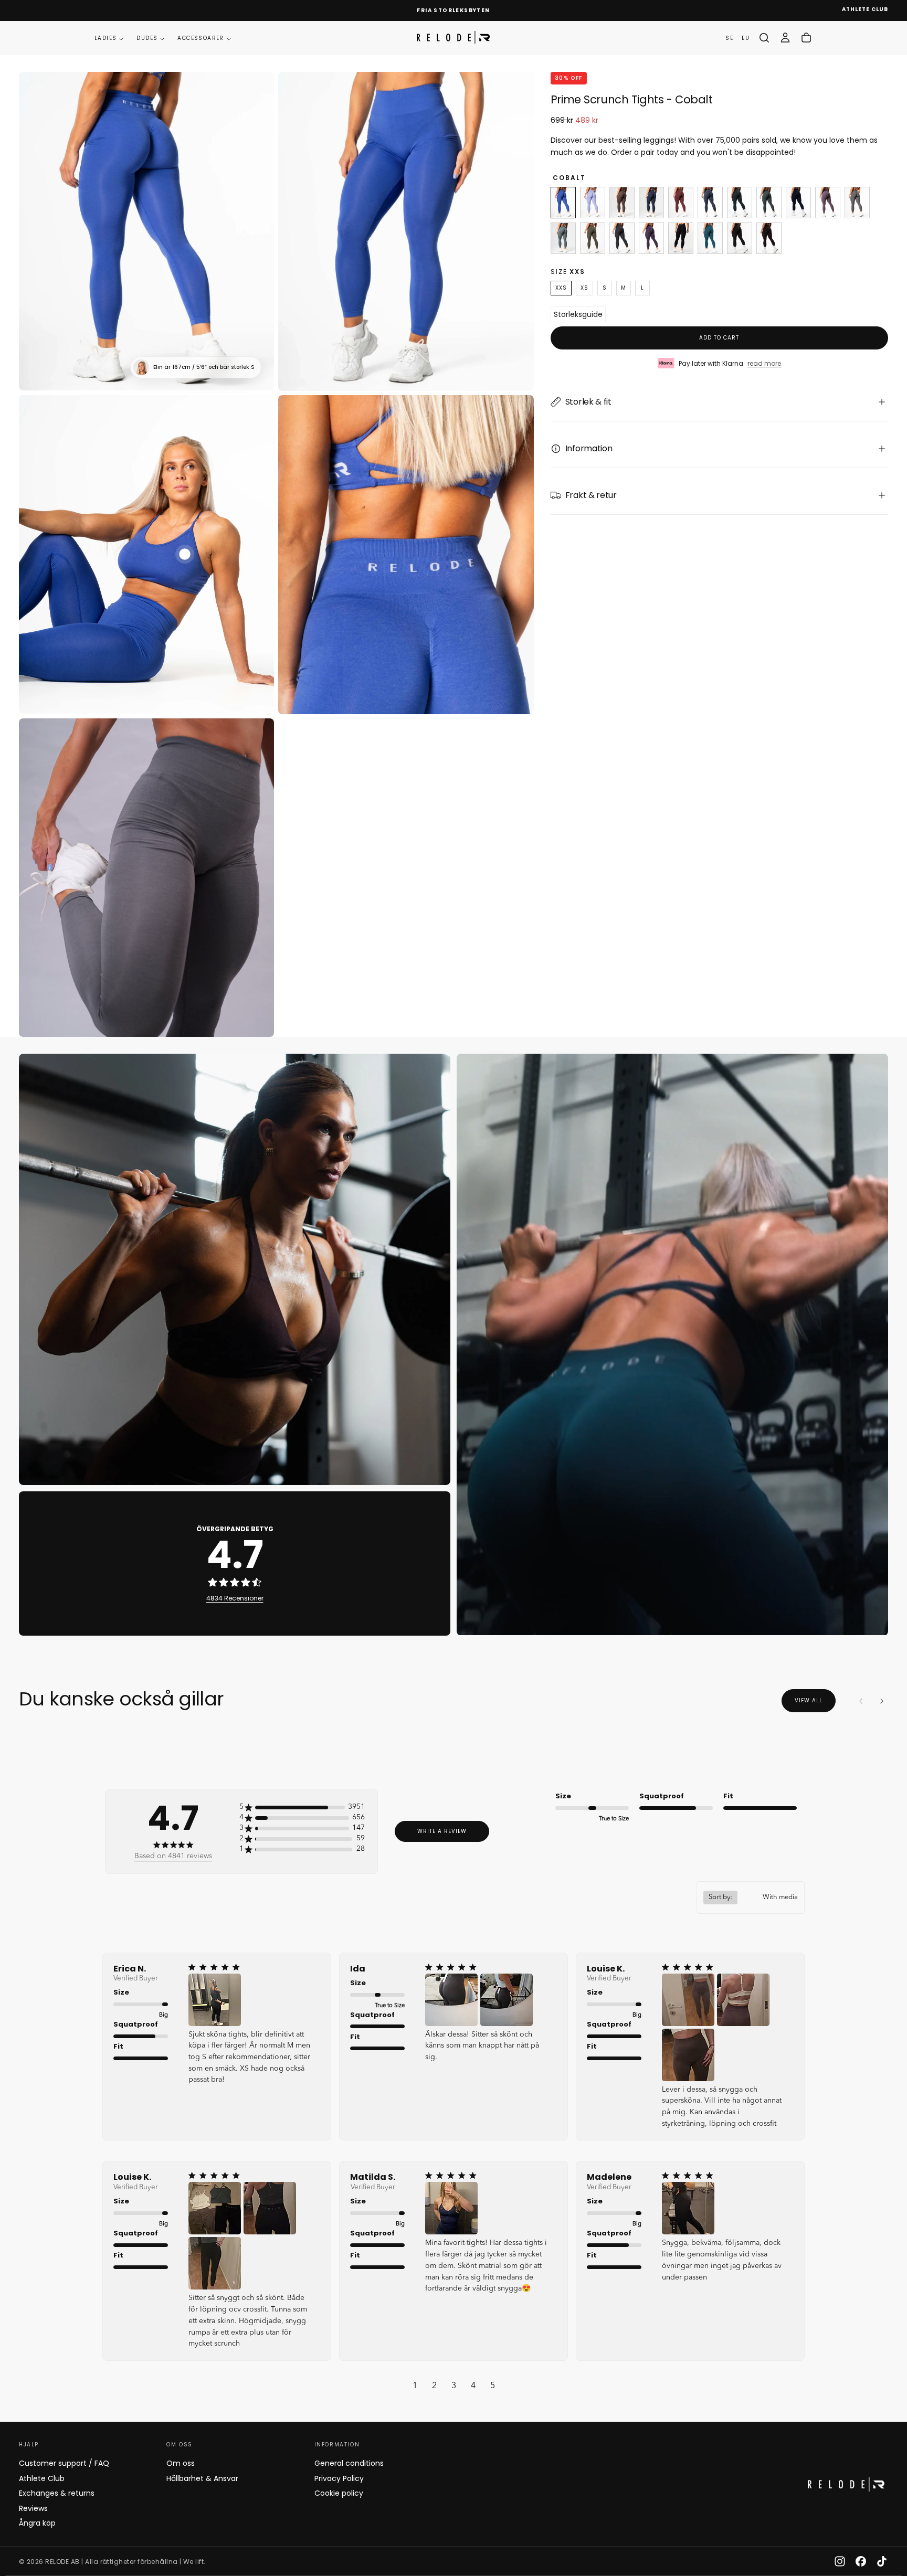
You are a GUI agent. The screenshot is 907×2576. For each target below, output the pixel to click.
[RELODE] (846, 2484)
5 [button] (493, 2386)
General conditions (349, 2463)
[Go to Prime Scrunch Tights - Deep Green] (740, 203)
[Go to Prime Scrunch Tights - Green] (563, 238)
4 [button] (473, 2386)
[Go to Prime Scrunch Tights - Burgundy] (681, 203)
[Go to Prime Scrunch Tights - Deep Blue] (798, 203)
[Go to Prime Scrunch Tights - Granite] (857, 203)
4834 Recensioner (235, 1598)
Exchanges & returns (57, 2493)
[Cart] (806, 38)
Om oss (181, 2463)
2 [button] (434, 2386)
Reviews (33, 2508)
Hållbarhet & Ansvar (202, 2478)
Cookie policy (339, 2493)
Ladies (106, 38)
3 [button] (454, 2386)
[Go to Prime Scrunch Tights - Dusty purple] (828, 203)
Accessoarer (201, 38)
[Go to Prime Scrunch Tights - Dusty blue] (710, 203)
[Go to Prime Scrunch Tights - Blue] (651, 203)
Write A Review (442, 1831)
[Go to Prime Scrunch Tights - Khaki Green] (593, 238)
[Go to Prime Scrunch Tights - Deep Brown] (740, 238)
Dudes (147, 38)
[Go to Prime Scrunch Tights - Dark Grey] (622, 238)
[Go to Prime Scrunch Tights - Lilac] (593, 203)
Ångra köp (37, 2523)
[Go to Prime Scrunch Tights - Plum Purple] (651, 238)
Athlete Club (42, 2478)
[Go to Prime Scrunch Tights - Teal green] (710, 238)
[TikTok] (882, 2561)
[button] (764, 38)
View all (809, 1700)
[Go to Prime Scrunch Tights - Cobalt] (563, 203)
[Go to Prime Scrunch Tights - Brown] (622, 203)
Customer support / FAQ (64, 2463)
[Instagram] (840, 2561)
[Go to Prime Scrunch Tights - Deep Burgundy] (769, 238)
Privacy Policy (339, 2478)
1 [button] (415, 2386)
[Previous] (861, 1701)
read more (764, 363)
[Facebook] (861, 2561)
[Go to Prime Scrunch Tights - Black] (681, 238)
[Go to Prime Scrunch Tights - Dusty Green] (769, 203)
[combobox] (751, 1897)
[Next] (882, 1701)
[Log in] (785, 38)
